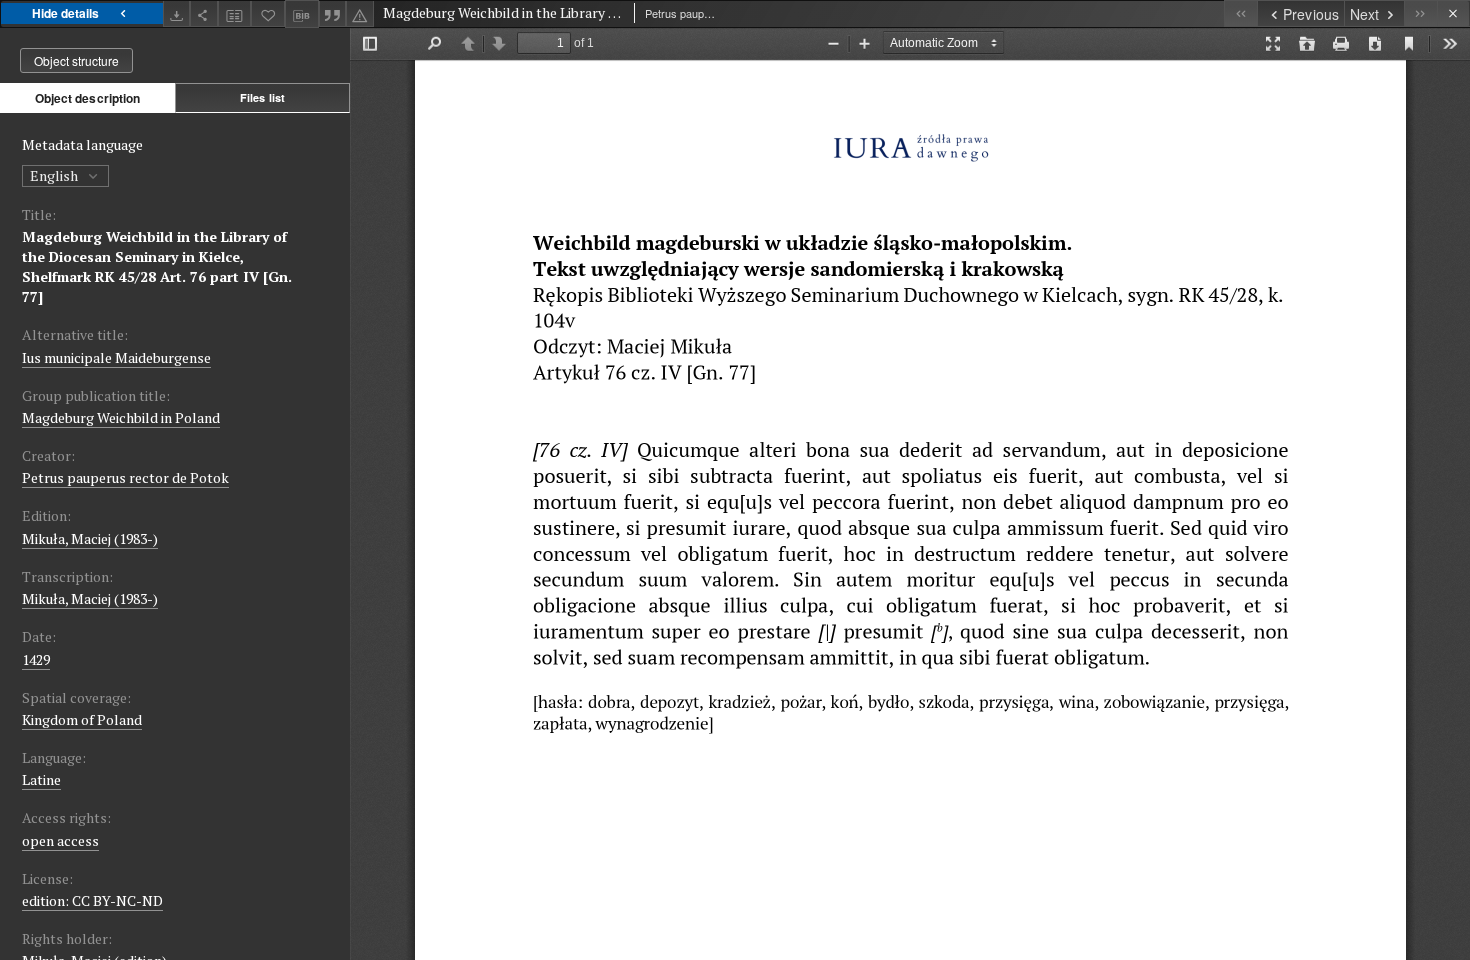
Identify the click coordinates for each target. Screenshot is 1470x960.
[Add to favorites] (268, 13)
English (55, 175)
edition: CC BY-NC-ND (92, 900)
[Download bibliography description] (302, 14)
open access (60, 840)
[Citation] (333, 13)
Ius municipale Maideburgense (116, 357)
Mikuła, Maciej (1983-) (90, 538)
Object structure (76, 60)
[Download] (177, 13)
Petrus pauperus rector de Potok (125, 477)
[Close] (1453, 13)
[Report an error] (360, 13)
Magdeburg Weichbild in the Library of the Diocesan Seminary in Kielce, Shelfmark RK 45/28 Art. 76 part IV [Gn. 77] (157, 266)
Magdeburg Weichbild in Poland (121, 417)
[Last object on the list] (1420, 13)
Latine (41, 779)
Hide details (65, 13)
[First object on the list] (1240, 13)
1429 (36, 659)
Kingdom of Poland (82, 719)
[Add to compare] (235, 13)
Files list (262, 97)
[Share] (204, 13)
